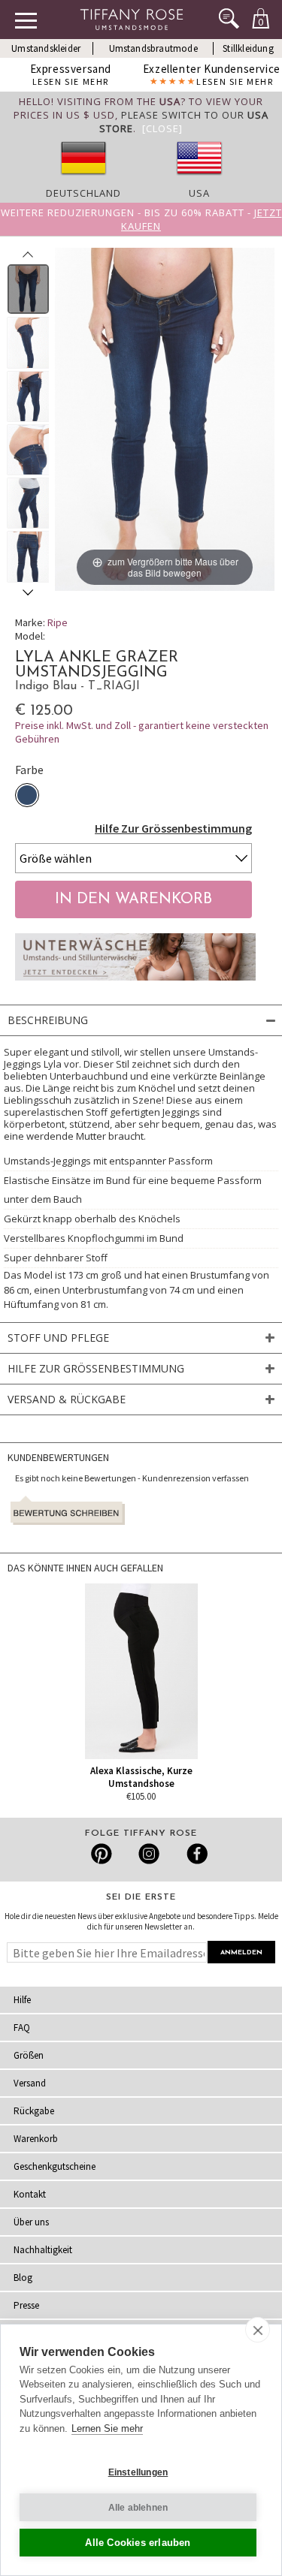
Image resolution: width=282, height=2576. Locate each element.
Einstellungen (138, 2472)
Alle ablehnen (138, 2508)
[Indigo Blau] (27, 795)
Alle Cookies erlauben (138, 2543)
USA (199, 193)
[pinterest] (102, 1854)
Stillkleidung (248, 48)
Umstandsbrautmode (153, 48)
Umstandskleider (46, 48)
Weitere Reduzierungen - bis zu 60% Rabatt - (141, 219)
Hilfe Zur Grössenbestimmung (173, 828)
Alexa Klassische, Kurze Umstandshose (141, 1777)
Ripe (58, 622)
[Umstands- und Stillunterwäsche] (135, 984)
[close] (258, 2330)
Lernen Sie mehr (107, 2428)
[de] (83, 179)
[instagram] (149, 1854)
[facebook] (195, 1854)
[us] (199, 179)
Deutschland (83, 193)
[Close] (162, 128)
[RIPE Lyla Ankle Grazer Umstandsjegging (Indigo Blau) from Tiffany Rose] (28, 289)
